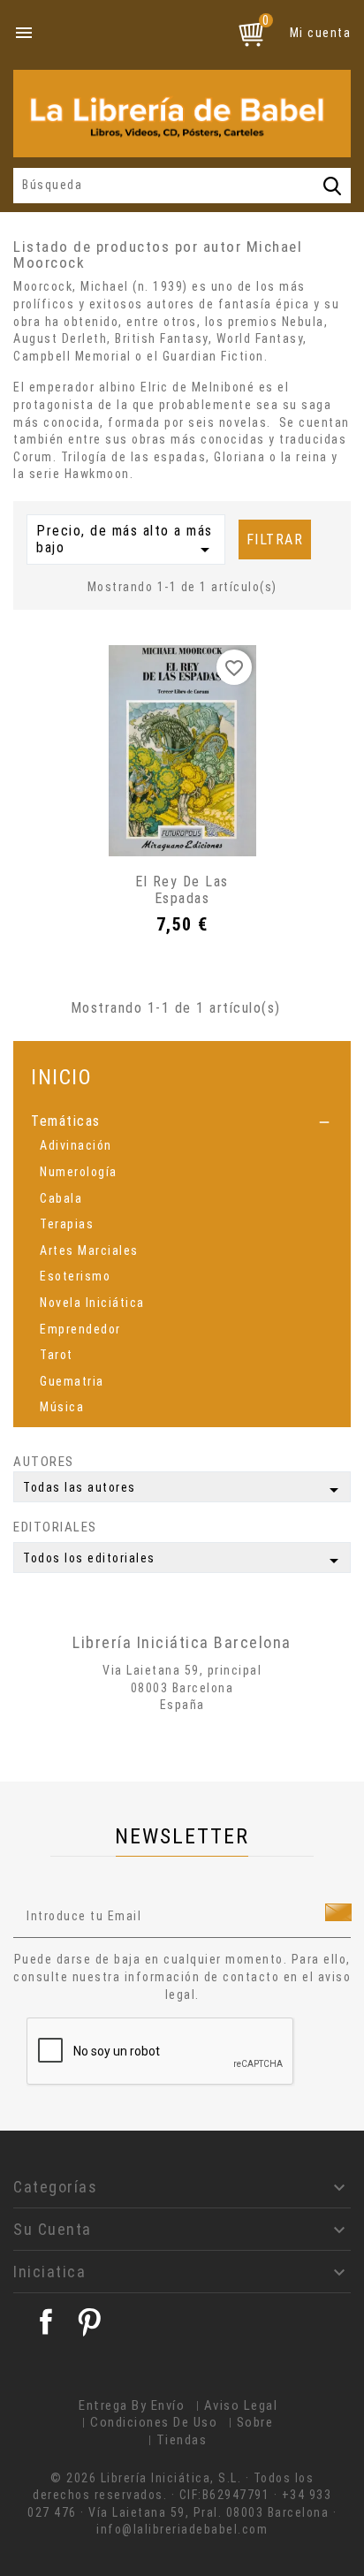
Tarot (57, 1355)
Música (62, 1407)
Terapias (67, 1224)
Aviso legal (241, 2405)
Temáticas (66, 1121)
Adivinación (76, 1145)
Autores (44, 1462)
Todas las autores (184, 1490)
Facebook (46, 2321)
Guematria (72, 1381)
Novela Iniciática (92, 1303)
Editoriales (55, 1527)
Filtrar (275, 540)
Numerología (79, 1172)
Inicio (61, 1077)
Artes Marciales (89, 1250)
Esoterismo (75, 1276)
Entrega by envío (132, 2405)
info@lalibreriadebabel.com (182, 2529)
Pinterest (89, 2321)
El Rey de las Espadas (182, 890)
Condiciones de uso (154, 2422)
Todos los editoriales (184, 1561)
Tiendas (182, 2440)
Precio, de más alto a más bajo (126, 542)
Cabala (61, 1198)
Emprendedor (80, 1329)
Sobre (255, 2422)
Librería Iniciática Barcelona (182, 1642)
